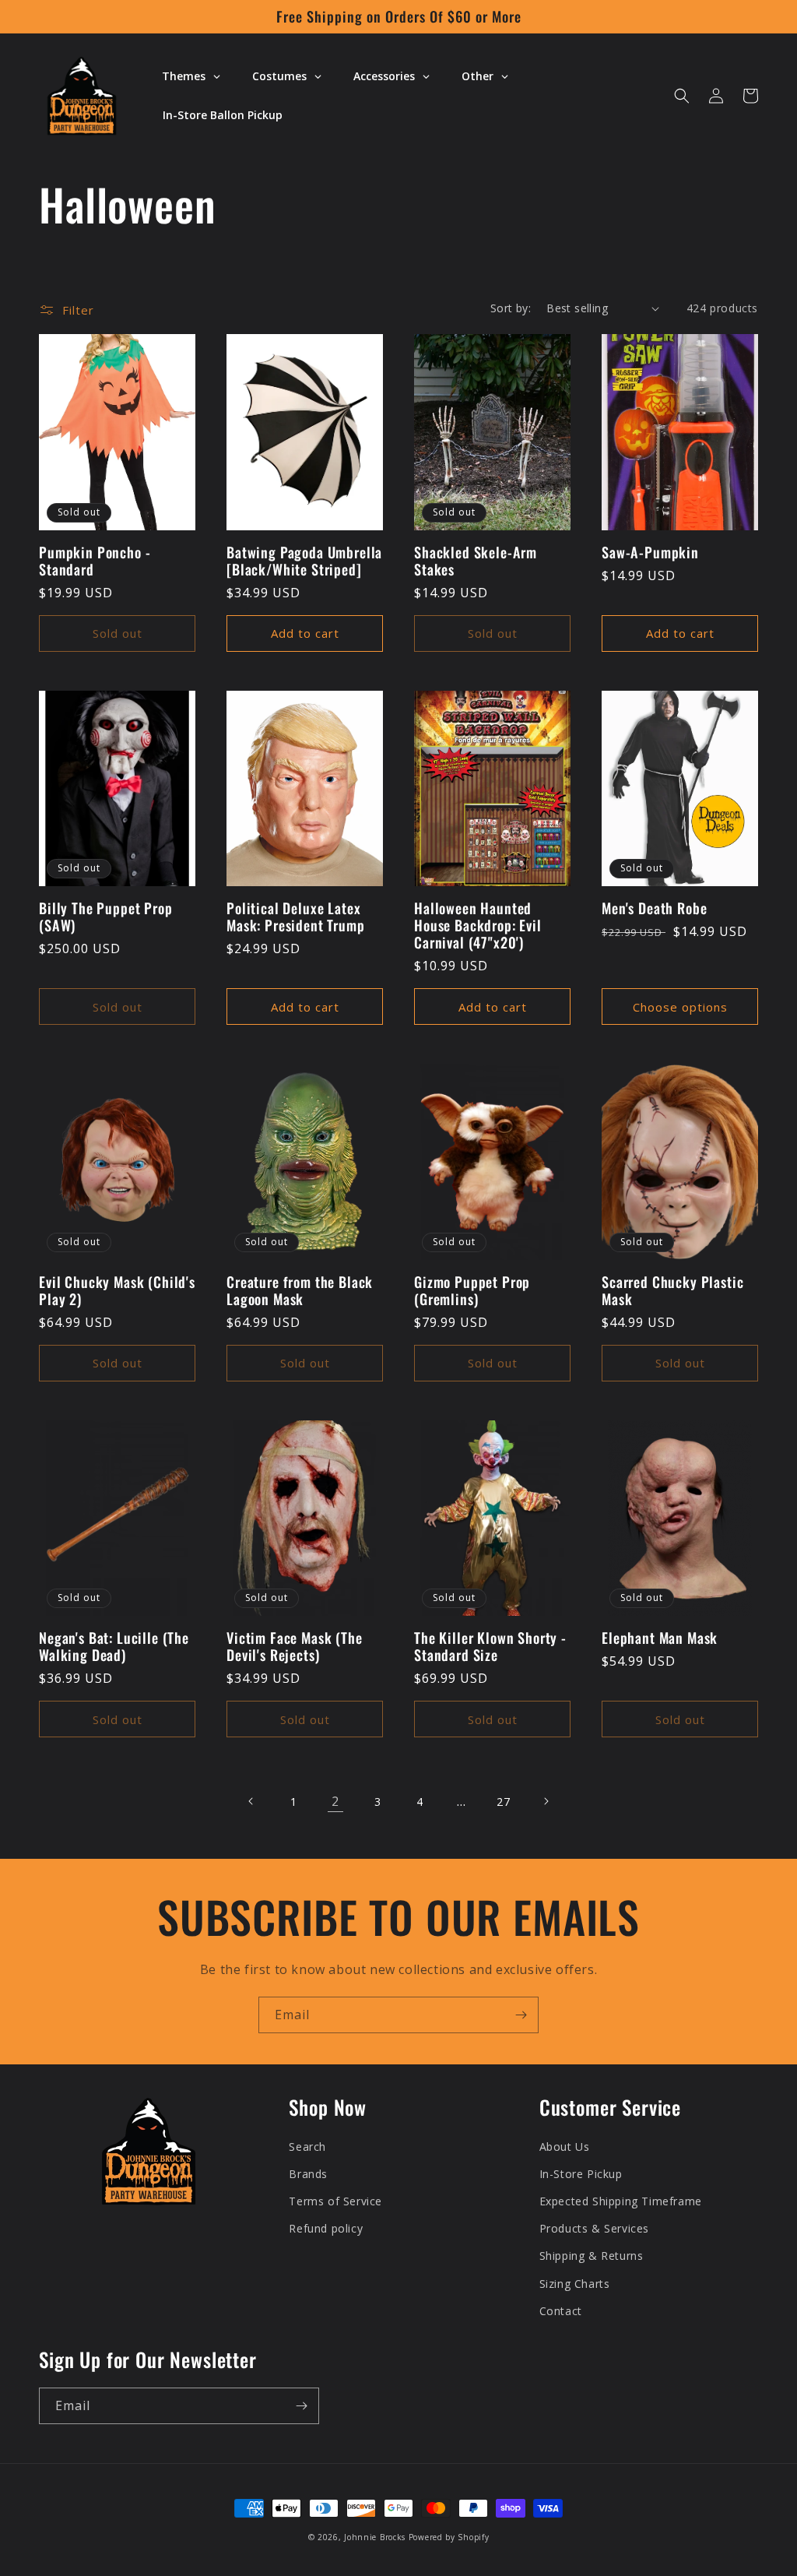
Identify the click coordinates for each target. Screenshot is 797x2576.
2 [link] (335, 1801)
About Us (565, 2147)
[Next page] (546, 1801)
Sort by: (511, 308)
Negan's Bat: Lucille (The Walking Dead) (114, 1646)
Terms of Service (335, 2201)
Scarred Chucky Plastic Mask (672, 1290)
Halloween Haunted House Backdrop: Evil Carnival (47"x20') (478, 925)
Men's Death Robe (654, 908)
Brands (308, 2174)
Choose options (680, 1007)
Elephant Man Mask (660, 1638)
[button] (682, 96)
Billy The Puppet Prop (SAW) (106, 917)
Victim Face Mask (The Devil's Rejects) (295, 1646)
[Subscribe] (521, 2015)
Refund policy (326, 2228)
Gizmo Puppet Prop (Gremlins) (472, 1290)
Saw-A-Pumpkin (650, 552)
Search (307, 2147)
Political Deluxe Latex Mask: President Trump (296, 917)
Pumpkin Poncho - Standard (95, 561)
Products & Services (594, 2228)
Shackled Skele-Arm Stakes (476, 561)
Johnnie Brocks (375, 2537)
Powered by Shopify (449, 2537)
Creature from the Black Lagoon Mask (300, 1290)
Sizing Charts (575, 2284)
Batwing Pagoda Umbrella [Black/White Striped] (304, 561)
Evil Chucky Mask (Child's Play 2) (117, 1290)
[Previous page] (251, 1801)
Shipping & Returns (592, 2256)
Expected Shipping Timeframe (621, 2201)
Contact (561, 2311)
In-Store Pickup (581, 2174)
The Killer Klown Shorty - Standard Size (490, 1646)
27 (503, 1802)
